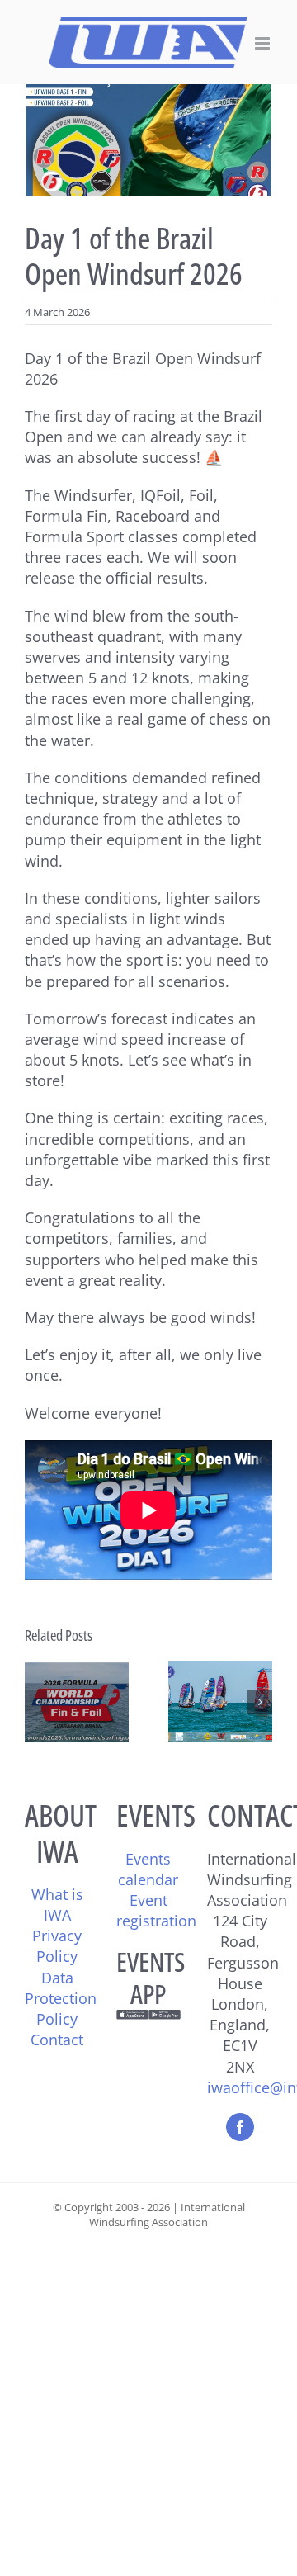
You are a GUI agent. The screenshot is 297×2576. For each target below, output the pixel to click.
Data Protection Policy (61, 1998)
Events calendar (148, 1869)
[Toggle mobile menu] (264, 43)
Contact (57, 2040)
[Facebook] (240, 2127)
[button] (37, 1702)
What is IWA (57, 1905)
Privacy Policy (57, 1946)
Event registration (156, 1910)
